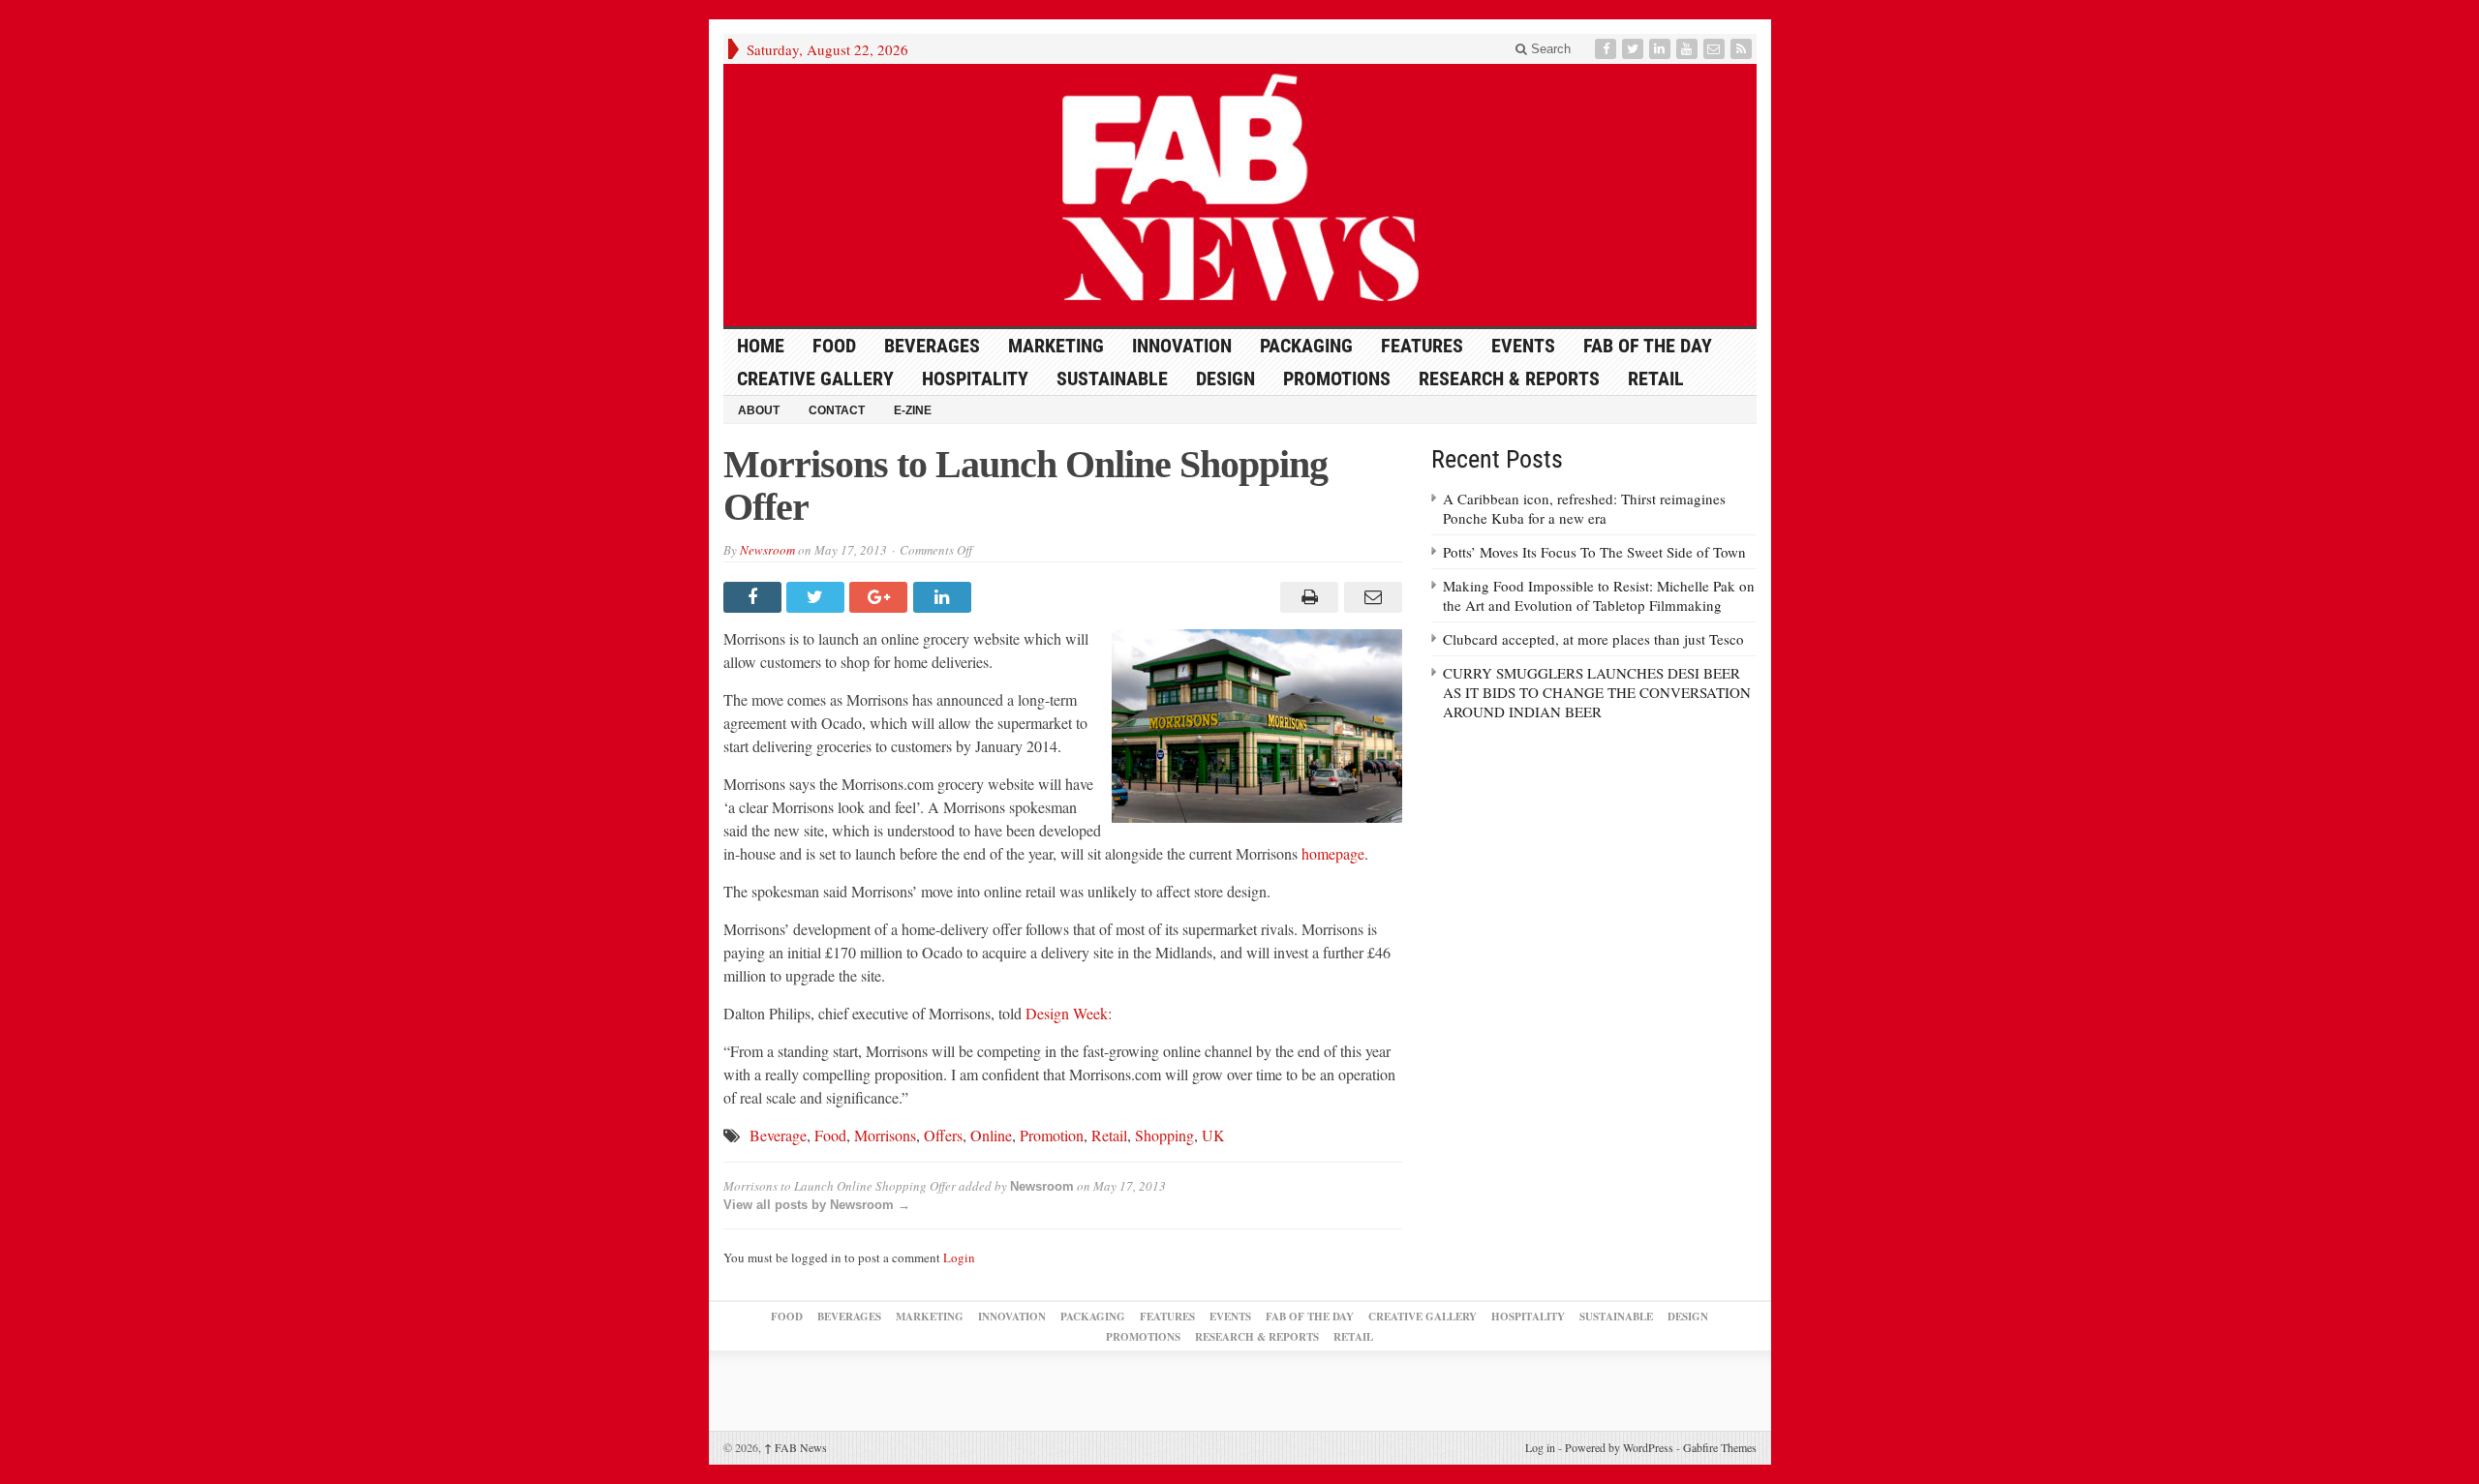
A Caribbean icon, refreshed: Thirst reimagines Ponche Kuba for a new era (1584, 508)
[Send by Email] (1370, 597)
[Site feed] (1743, 49)
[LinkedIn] (1662, 49)
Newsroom (767, 550)
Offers (943, 1135)
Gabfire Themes (1720, 1447)
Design (1225, 379)
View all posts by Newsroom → (817, 1205)
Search (1549, 49)
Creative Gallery (815, 379)
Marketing (1056, 346)
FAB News (796, 1447)
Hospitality (975, 379)
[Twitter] (1635, 49)
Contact (837, 410)
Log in (1540, 1447)
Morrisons (885, 1135)
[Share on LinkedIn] (945, 597)
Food (834, 346)
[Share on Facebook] (755, 597)
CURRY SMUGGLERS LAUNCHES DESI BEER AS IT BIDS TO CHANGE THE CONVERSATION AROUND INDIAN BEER (1597, 692)
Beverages (932, 346)
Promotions (1337, 379)
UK (1213, 1135)
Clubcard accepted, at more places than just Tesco (1593, 639)
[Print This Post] (1307, 597)
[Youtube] (1689, 49)
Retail (1656, 379)
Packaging (1306, 346)
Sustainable (1112, 379)
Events (1523, 346)
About (759, 410)
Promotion (1052, 1135)
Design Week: (1069, 1013)
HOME (761, 346)
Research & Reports (1509, 379)
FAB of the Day (1648, 346)
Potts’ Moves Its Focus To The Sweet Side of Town (1594, 552)
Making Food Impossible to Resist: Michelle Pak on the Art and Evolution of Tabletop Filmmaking (1599, 595)
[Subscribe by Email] (1716, 49)
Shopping (1164, 1135)
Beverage (778, 1135)
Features (1422, 346)
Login (959, 1257)
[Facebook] (1607, 49)
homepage (1333, 853)
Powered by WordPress (1619, 1447)
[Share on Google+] (881, 597)
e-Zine (913, 410)
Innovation (1182, 346)
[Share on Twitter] (818, 597)
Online (991, 1135)
